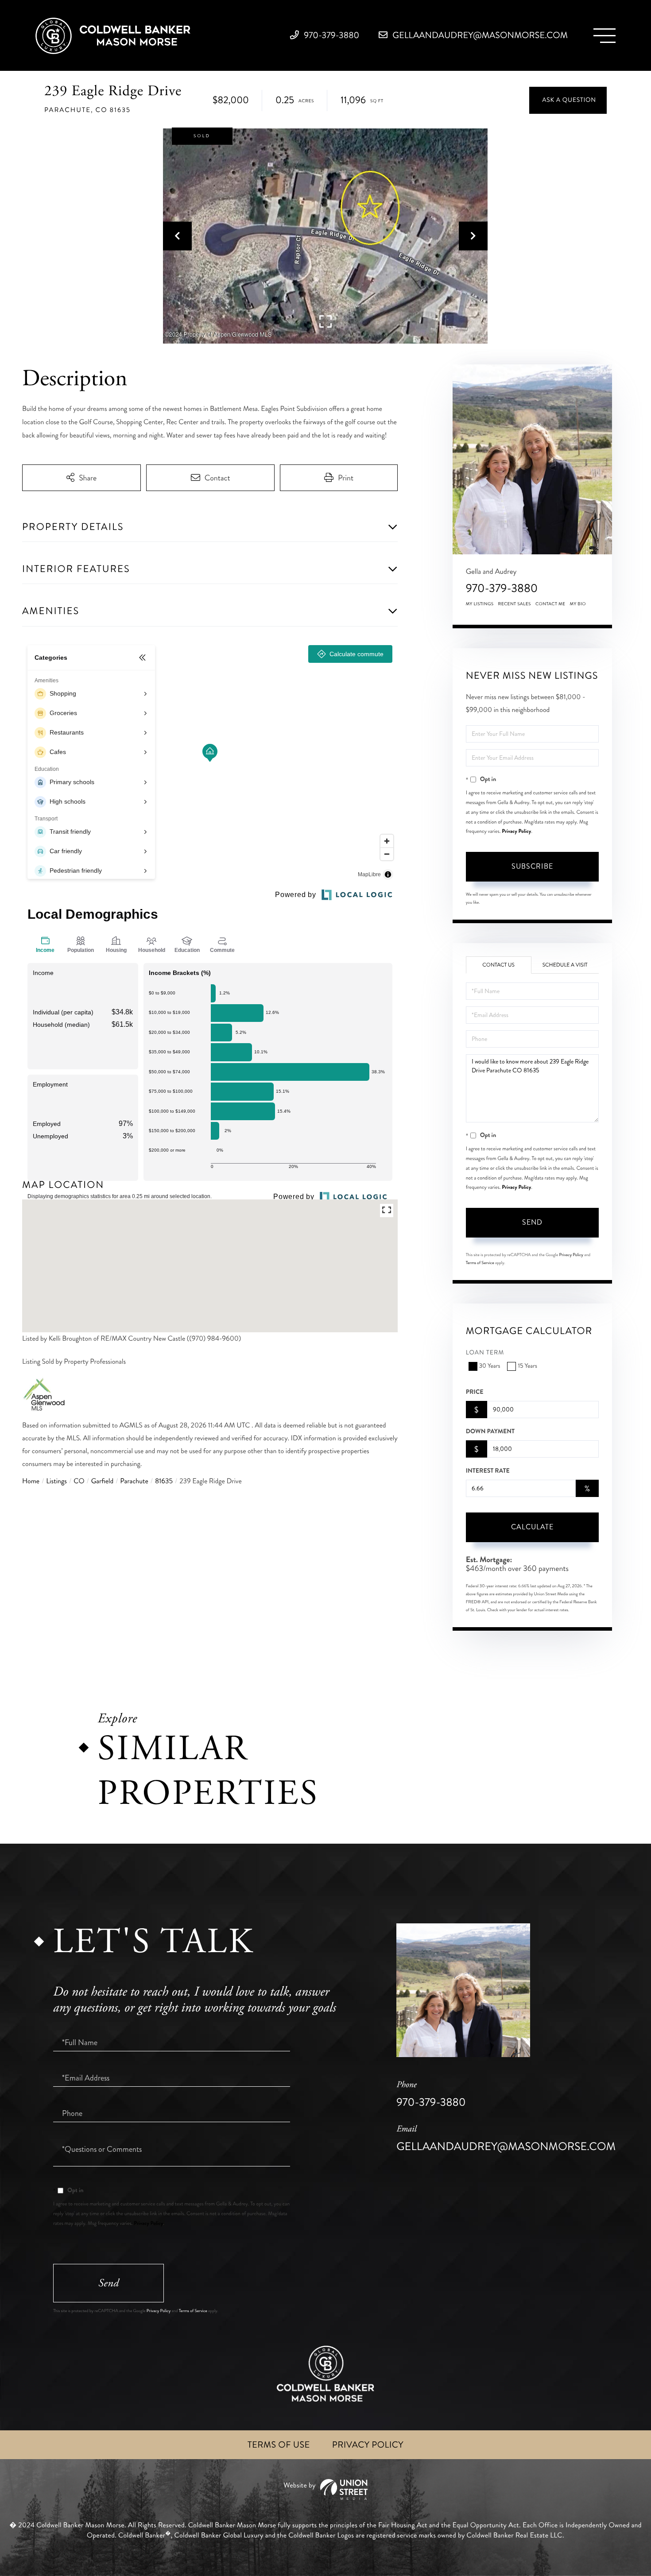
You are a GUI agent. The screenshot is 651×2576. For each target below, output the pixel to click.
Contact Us (498, 965)
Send (532, 1222)
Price (475, 1392)
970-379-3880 (331, 35)
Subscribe (532, 866)
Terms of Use (279, 2445)
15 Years (527, 1366)
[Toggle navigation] (604, 36)
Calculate (532, 1527)
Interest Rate (488, 1471)
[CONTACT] (568, 100)
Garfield (103, 1481)
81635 (164, 1481)
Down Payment (490, 1431)
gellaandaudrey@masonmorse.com (479, 35)
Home (31, 1481)
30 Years (490, 1366)
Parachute (134, 1481)
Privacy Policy (516, 831)
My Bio (578, 604)
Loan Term (485, 1353)
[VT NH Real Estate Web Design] (325, 2489)
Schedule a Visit (565, 965)
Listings (56, 1481)
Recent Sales (515, 604)
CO (79, 1481)
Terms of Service (480, 1263)
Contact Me (550, 604)
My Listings (480, 604)
